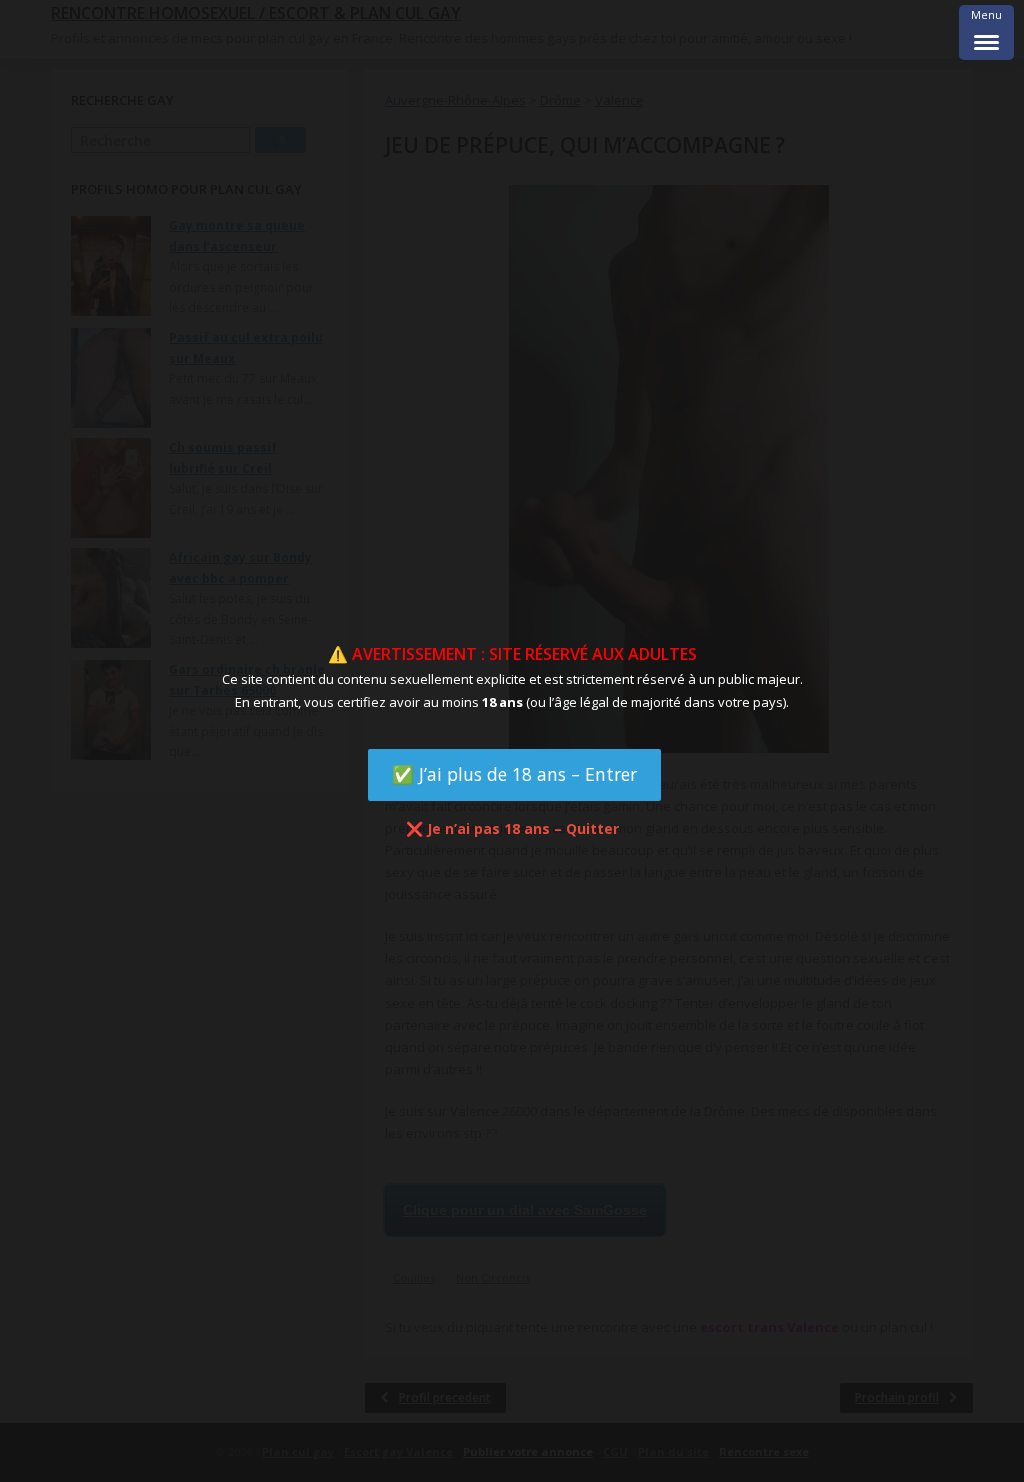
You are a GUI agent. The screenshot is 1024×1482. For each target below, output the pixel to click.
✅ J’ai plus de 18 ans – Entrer (514, 774)
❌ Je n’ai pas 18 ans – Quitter (512, 828)
